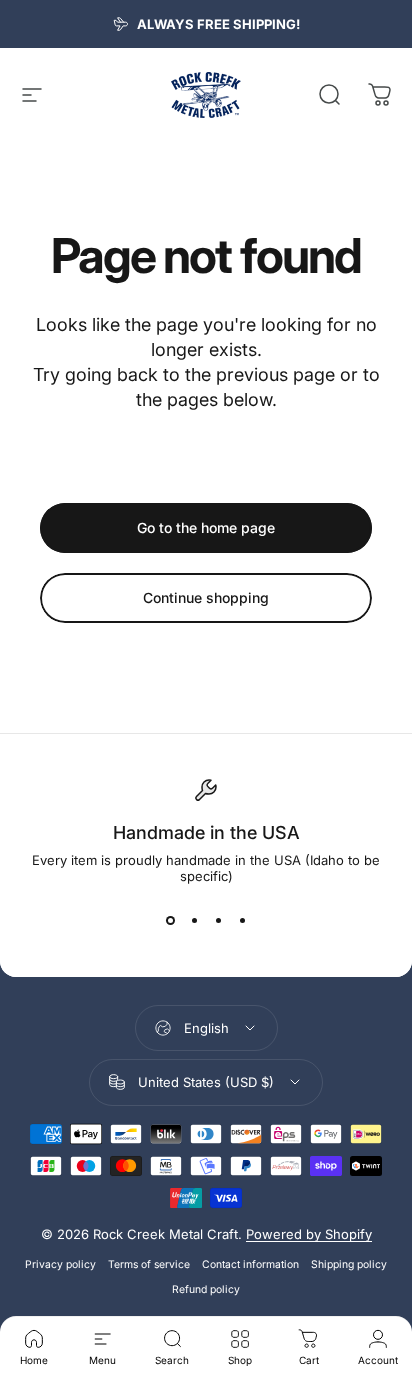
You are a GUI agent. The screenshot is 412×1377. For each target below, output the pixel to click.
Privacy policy (60, 1264)
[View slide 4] (242, 920)
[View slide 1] (170, 920)
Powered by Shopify (309, 1234)
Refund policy (206, 1289)
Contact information (250, 1264)
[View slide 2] (194, 920)
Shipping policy (349, 1264)
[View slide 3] (218, 920)
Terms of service (149, 1264)
